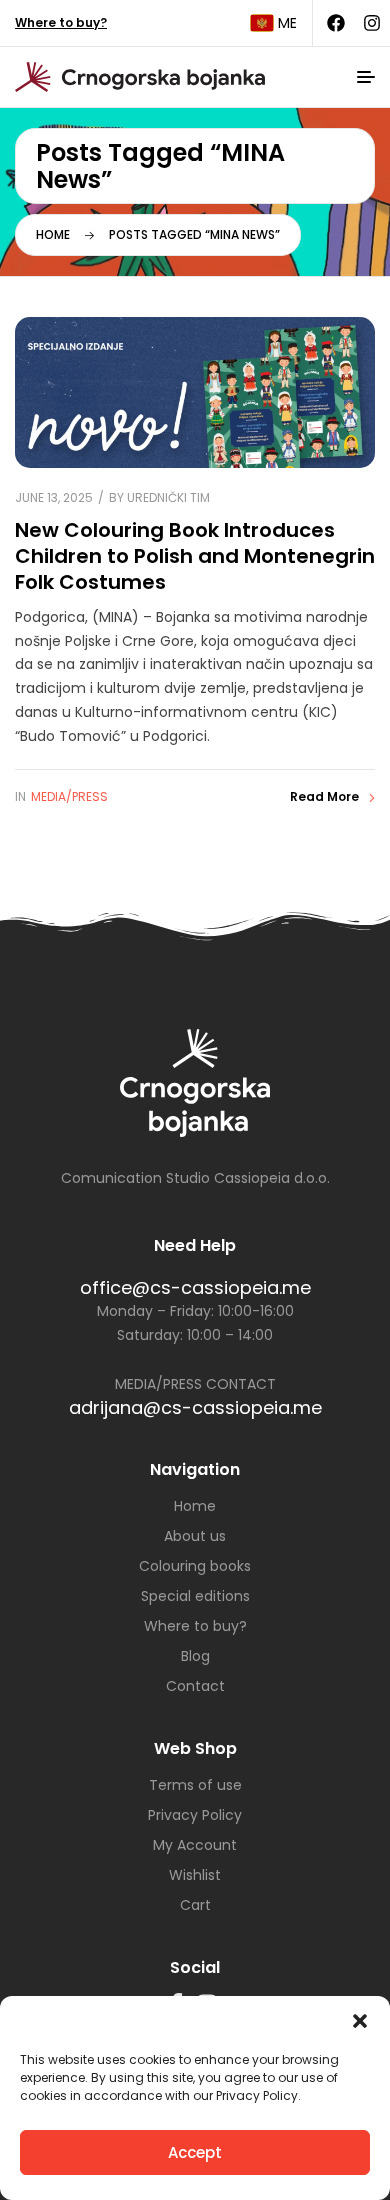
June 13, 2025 (54, 497)
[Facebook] (336, 23)
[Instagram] (372, 23)
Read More (324, 796)
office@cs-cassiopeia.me (195, 1287)
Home (53, 234)
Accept (195, 2152)
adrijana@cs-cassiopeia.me (195, 1407)
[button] (360, 2021)
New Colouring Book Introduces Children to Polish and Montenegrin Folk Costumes (195, 555)
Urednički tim (168, 497)
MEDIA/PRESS (69, 796)
